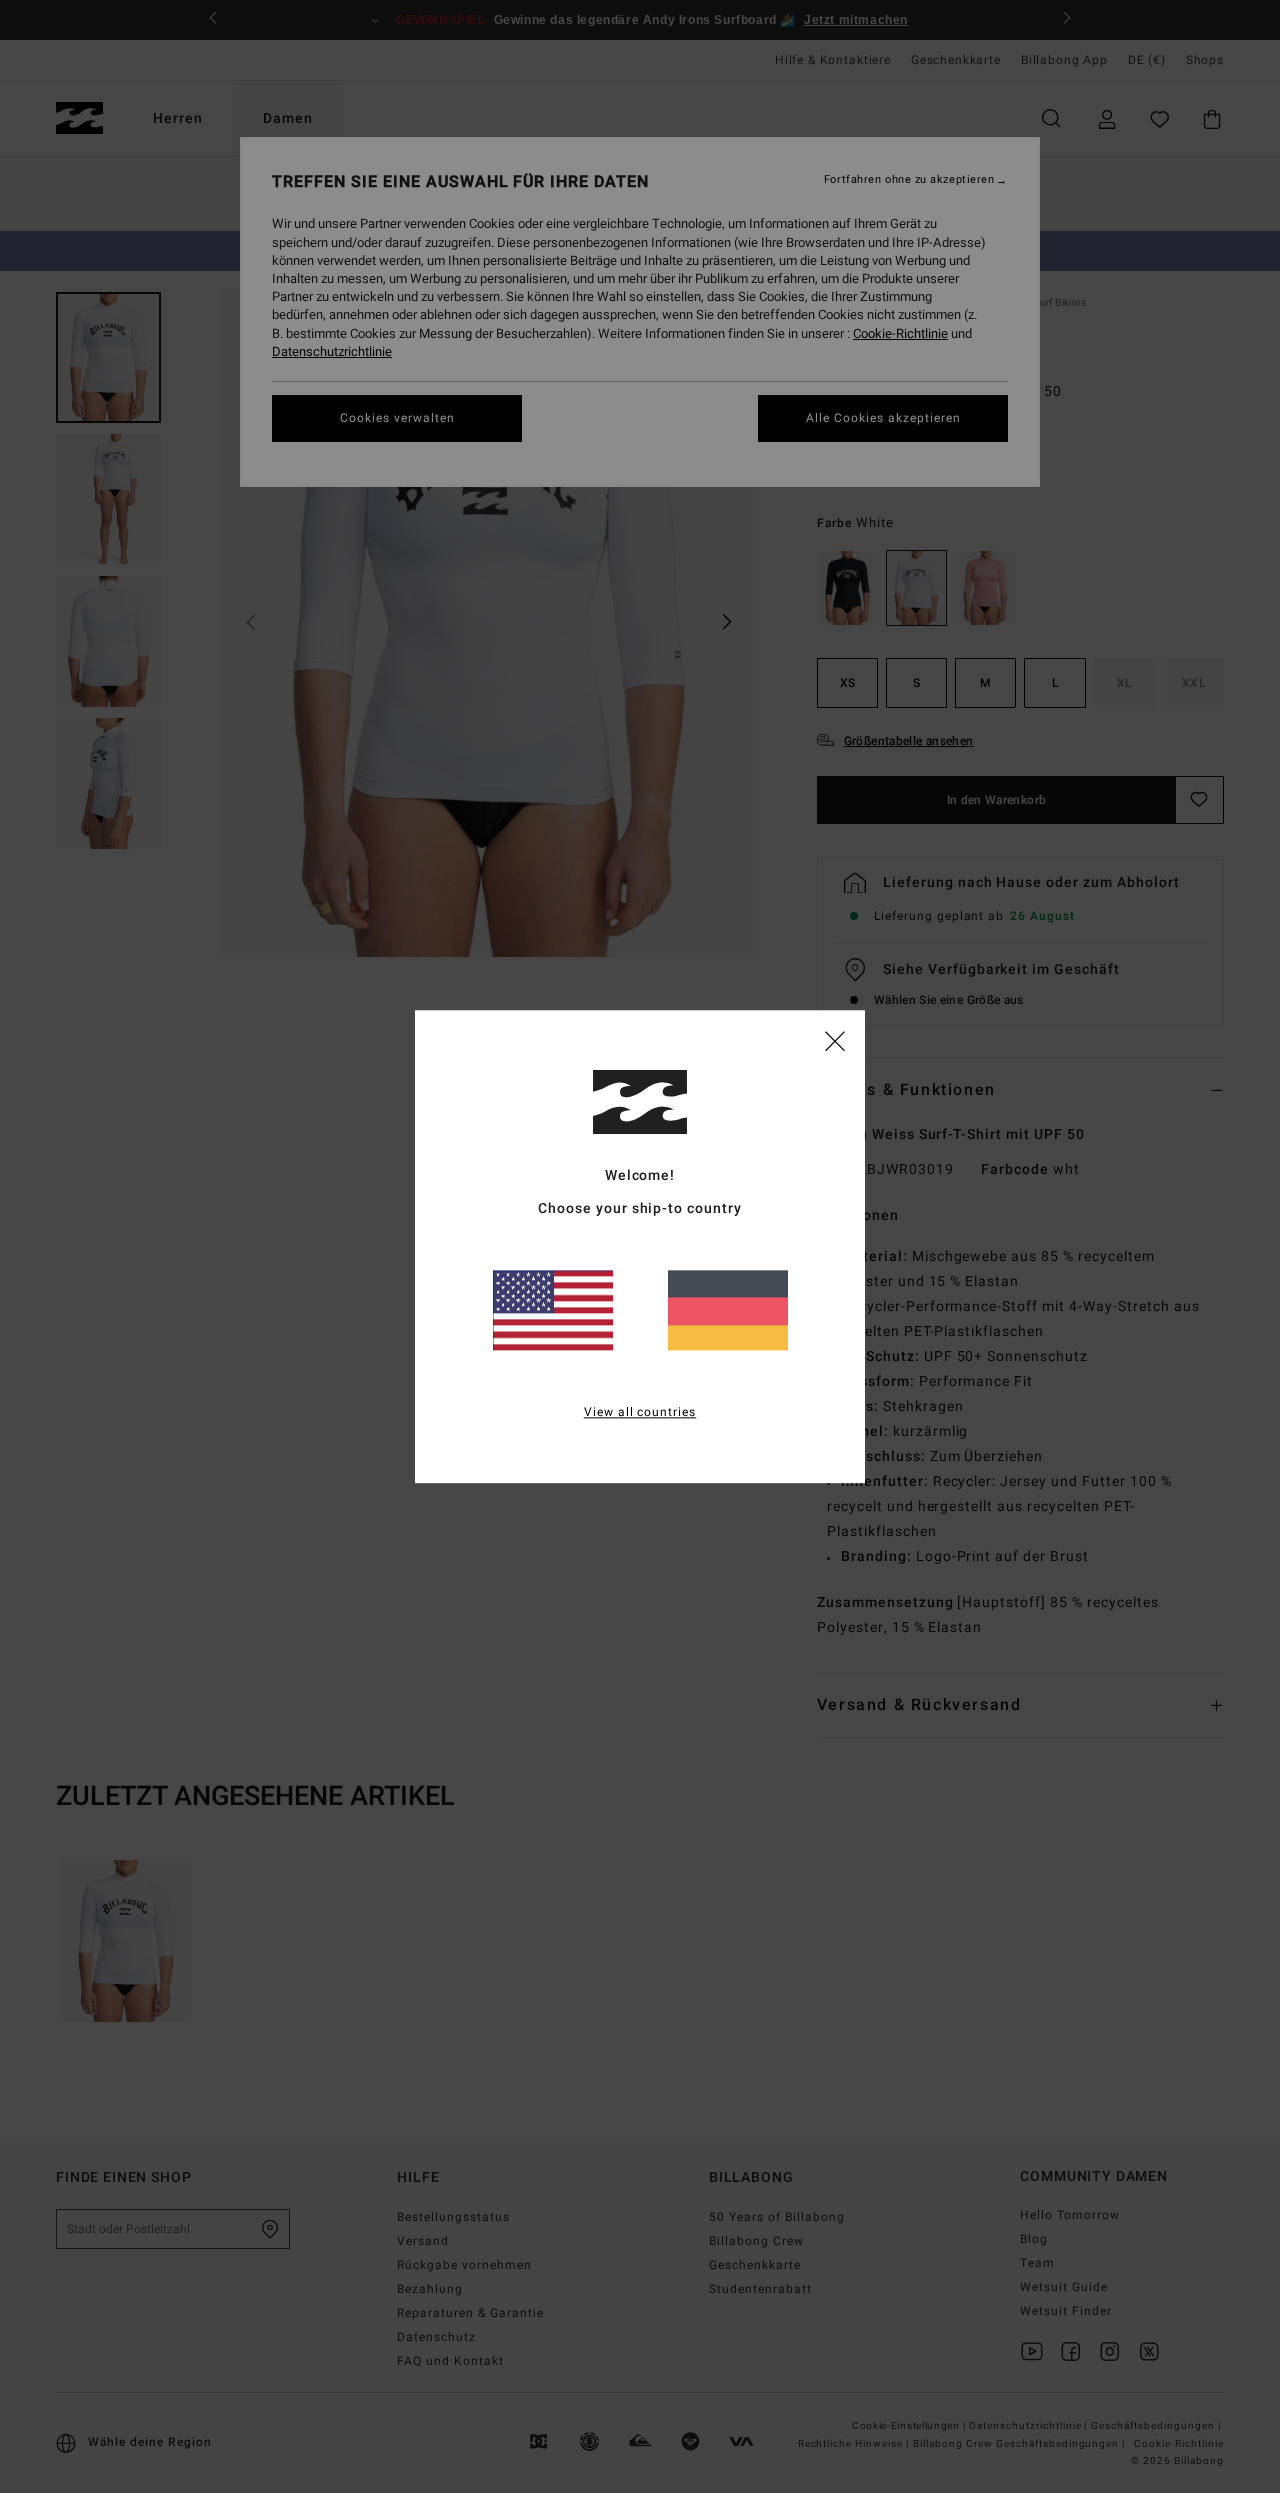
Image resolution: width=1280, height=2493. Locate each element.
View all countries (640, 1412)
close (835, 1040)
